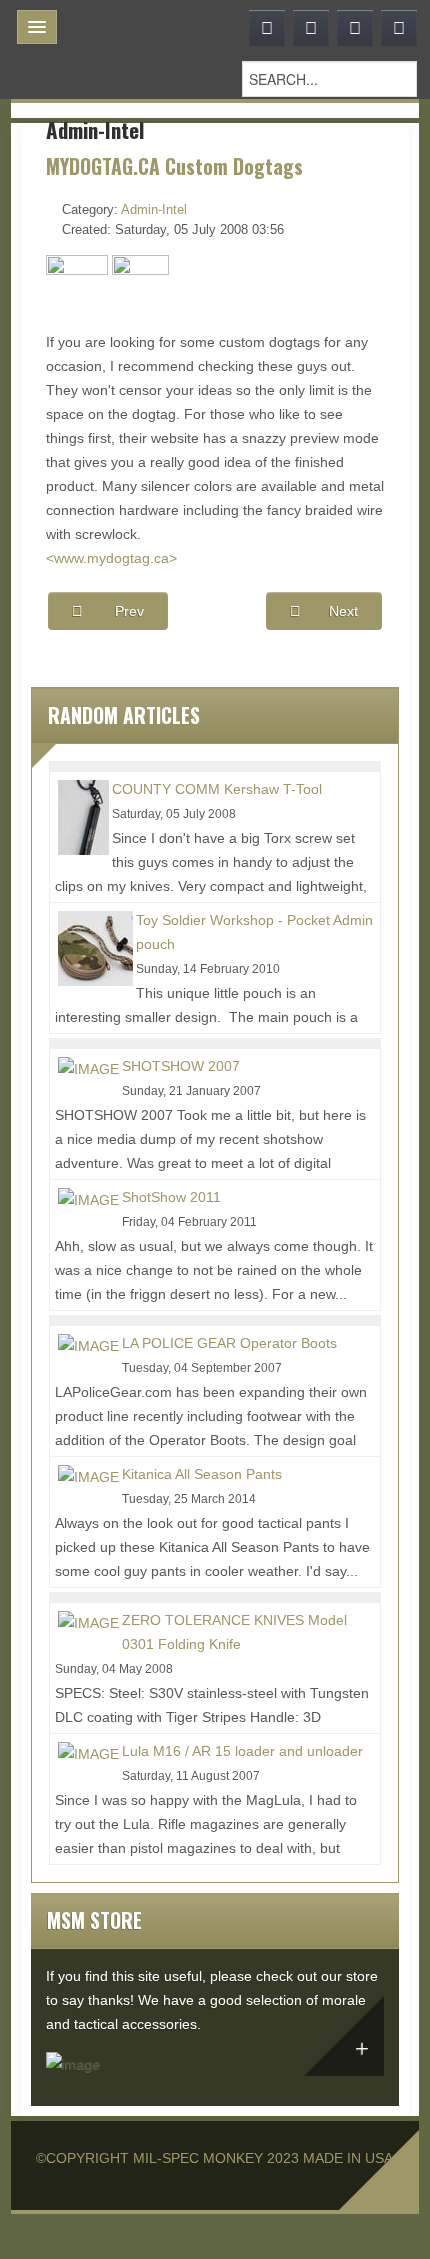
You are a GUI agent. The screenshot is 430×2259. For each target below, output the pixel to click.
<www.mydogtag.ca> (111, 558)
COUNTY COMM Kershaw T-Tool (217, 789)
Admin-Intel (154, 209)
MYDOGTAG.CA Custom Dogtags (174, 166)
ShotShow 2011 (171, 1197)
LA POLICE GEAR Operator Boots (229, 1343)
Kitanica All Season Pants (202, 1474)
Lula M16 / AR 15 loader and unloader (242, 1751)
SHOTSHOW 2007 (181, 1066)
